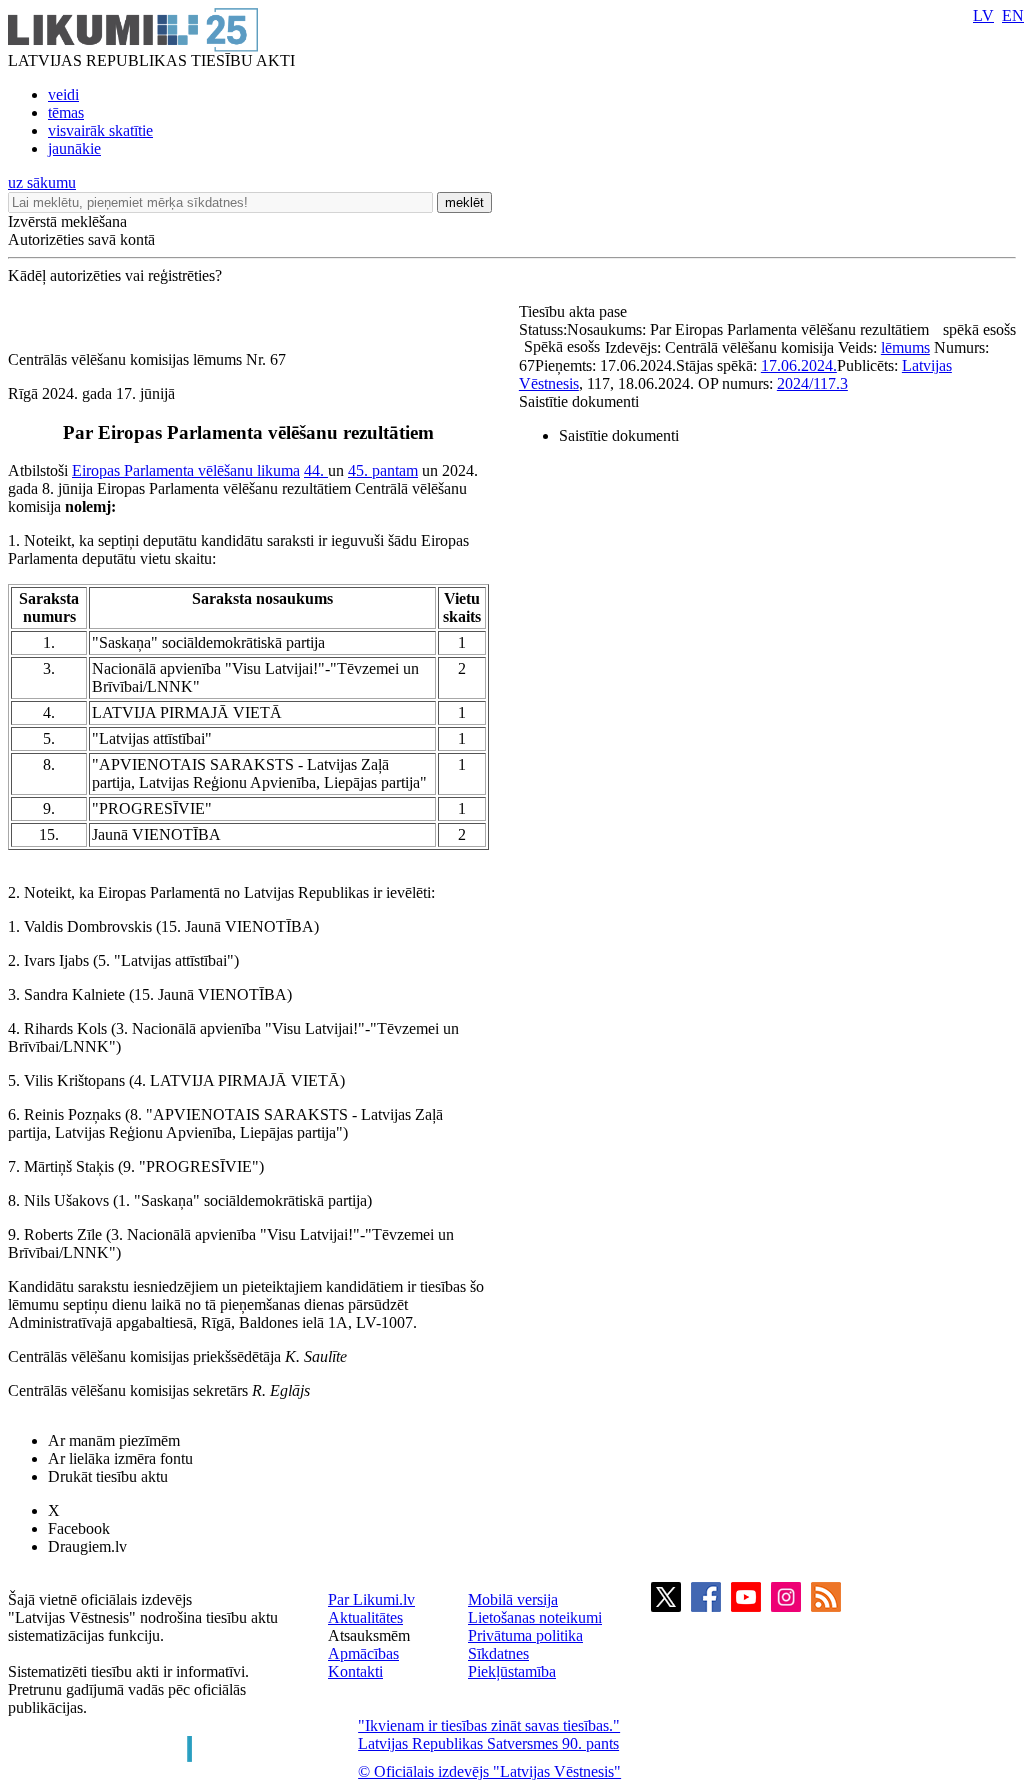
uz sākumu (42, 182)
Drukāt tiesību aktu (108, 1476)
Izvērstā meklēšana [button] (67, 221)
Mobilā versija (513, 1599)
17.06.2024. (799, 365)
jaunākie (74, 148)
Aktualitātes (365, 1617)
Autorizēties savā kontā (81, 239)
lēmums (905, 347)
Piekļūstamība (512, 1671)
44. (316, 470)
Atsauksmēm (369, 1635)
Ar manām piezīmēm (114, 1440)
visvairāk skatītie (100, 130)
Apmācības (363, 1653)
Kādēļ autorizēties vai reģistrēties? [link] (115, 275)
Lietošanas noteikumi (535, 1617)
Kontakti (355, 1671)
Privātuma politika (525, 1635)
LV (983, 15)
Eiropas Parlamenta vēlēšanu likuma (186, 470)
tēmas (66, 112)
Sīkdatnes (498, 1653)
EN (1013, 15)
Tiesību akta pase (575, 311)
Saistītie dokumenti (579, 401)
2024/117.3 (812, 383)
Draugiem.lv (87, 1546)
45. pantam (383, 470)
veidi (63, 94)
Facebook (79, 1528)
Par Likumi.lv (371, 1599)
